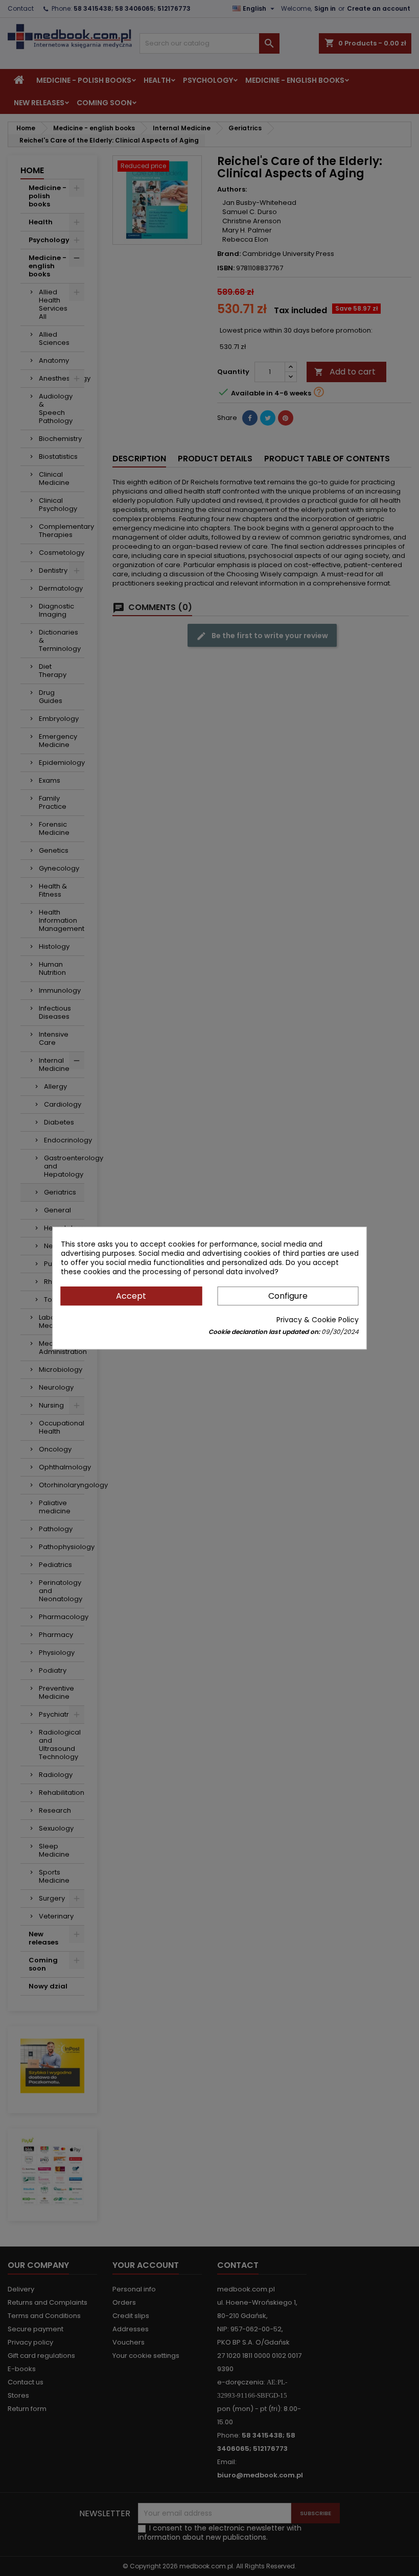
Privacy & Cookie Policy (318, 1320)
